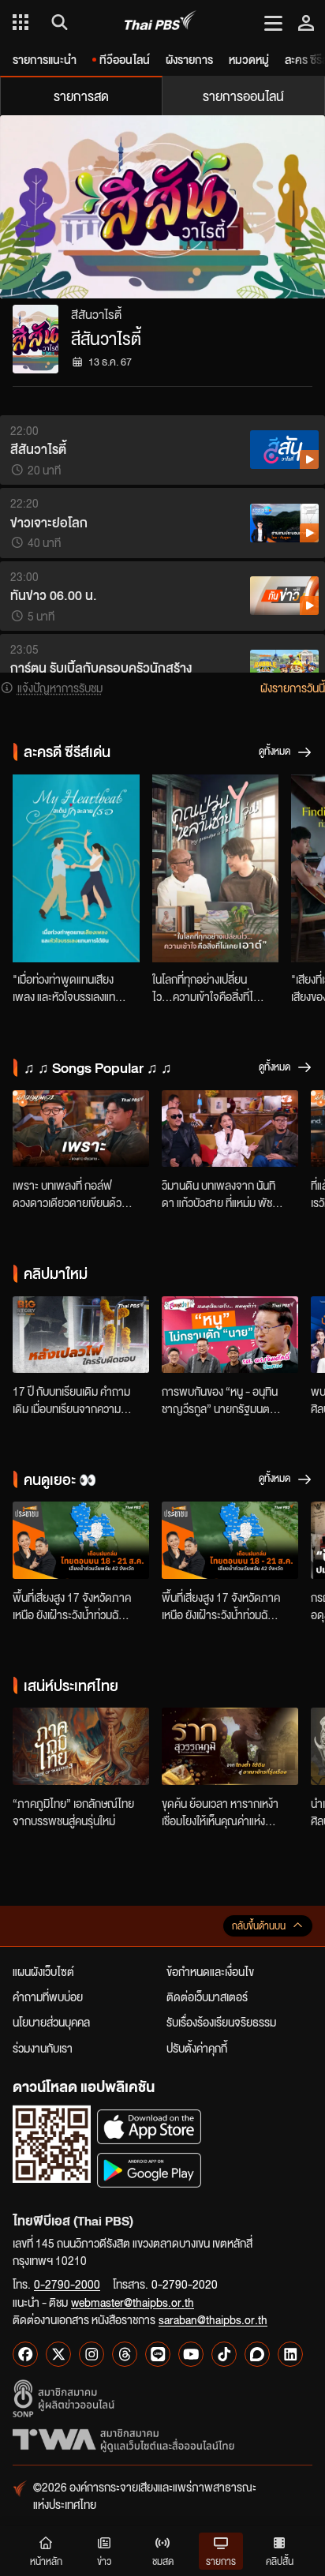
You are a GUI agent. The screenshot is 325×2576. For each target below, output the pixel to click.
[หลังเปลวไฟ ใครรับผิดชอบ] (81, 1335)
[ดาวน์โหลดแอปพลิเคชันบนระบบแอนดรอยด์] (149, 2170)
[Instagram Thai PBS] (92, 2354)
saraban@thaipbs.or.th (213, 2319)
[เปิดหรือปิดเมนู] (273, 22)
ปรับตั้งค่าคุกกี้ (197, 2048)
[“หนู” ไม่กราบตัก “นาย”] (230, 1335)
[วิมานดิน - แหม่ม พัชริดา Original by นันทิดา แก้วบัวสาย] (230, 1129)
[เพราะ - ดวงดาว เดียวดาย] (81, 1129)
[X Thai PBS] (58, 2354)
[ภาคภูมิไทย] (81, 1746)
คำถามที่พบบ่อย (48, 1997)
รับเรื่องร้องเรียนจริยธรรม (221, 2022)
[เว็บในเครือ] (21, 22)
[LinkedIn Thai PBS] (290, 2354)
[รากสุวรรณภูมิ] (230, 1746)
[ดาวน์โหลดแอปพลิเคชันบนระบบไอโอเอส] (149, 2126)
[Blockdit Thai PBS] (257, 2354)
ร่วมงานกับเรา (43, 2048)
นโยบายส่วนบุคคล (51, 2022)
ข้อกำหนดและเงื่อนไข (210, 1971)
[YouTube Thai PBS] (191, 2354)
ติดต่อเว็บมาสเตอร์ (207, 1997)
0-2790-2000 (67, 2284)
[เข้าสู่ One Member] (306, 22)
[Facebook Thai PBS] (25, 2354)
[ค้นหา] (57, 22)
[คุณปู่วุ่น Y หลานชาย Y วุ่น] (216, 868)
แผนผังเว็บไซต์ (43, 1971)
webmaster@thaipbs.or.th (133, 2302)
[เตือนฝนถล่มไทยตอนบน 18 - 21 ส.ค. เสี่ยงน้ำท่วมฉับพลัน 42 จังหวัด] (81, 1540)
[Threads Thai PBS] (125, 2354)
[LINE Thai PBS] (158, 2354)
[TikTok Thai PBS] (224, 2354)
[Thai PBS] (161, 22)
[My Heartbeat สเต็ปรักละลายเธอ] (76, 868)
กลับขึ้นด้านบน (259, 1926)
